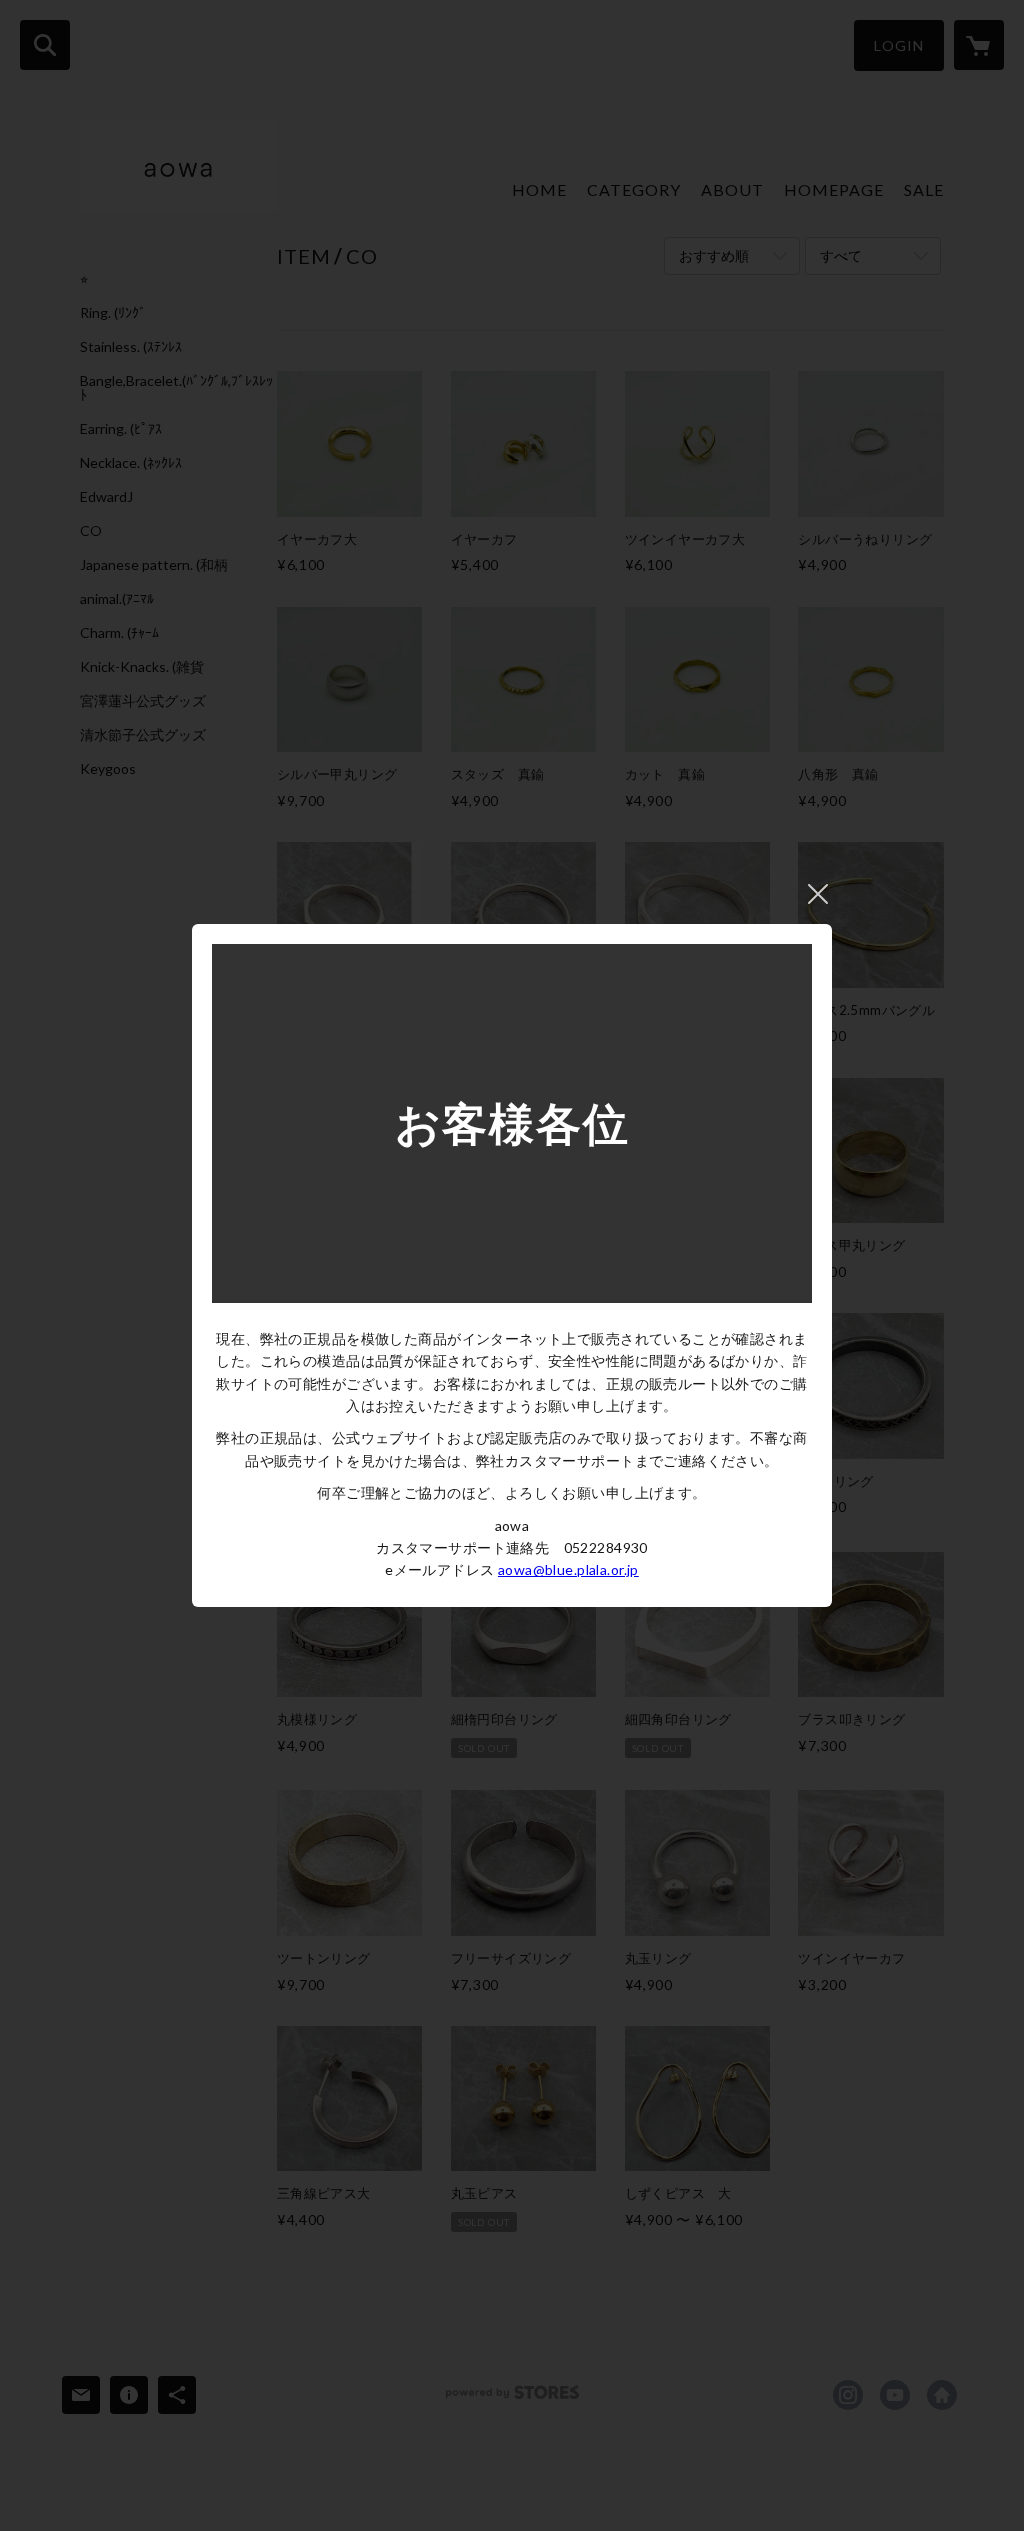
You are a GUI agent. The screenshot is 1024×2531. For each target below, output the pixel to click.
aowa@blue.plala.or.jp (568, 1569)
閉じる (818, 894)
